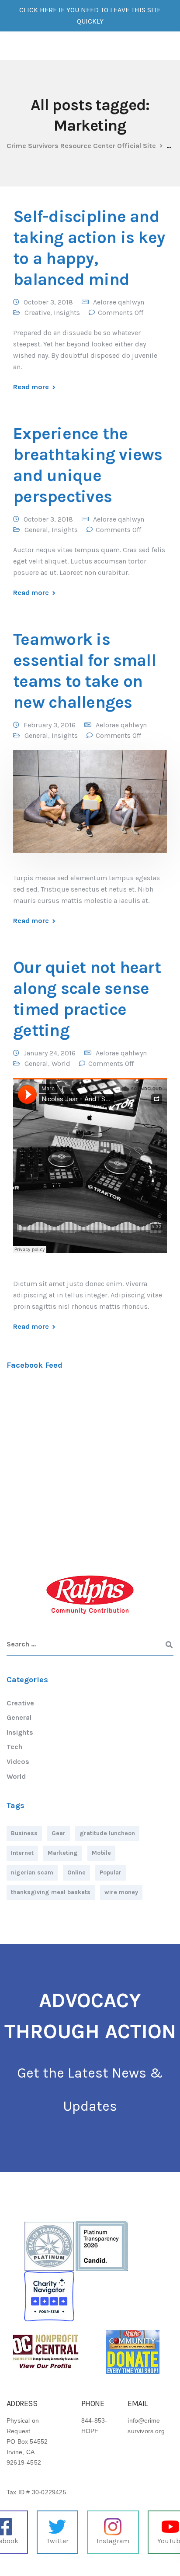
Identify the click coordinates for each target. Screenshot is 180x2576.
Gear (59, 1833)
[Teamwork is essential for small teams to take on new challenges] (90, 807)
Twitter (57, 2541)
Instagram (113, 2541)
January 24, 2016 (50, 1053)
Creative (37, 313)
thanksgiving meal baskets (51, 1892)
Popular (111, 1872)
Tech (14, 1747)
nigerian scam (32, 1872)
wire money (121, 1892)
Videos (18, 1762)
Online (76, 1872)
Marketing (63, 1853)
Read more (31, 387)
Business (24, 1833)
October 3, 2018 (48, 302)
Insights (67, 313)
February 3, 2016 (50, 725)
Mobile (101, 1853)
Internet (22, 1853)
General (36, 530)
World (61, 1063)
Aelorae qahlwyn (119, 302)
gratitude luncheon (107, 1833)
